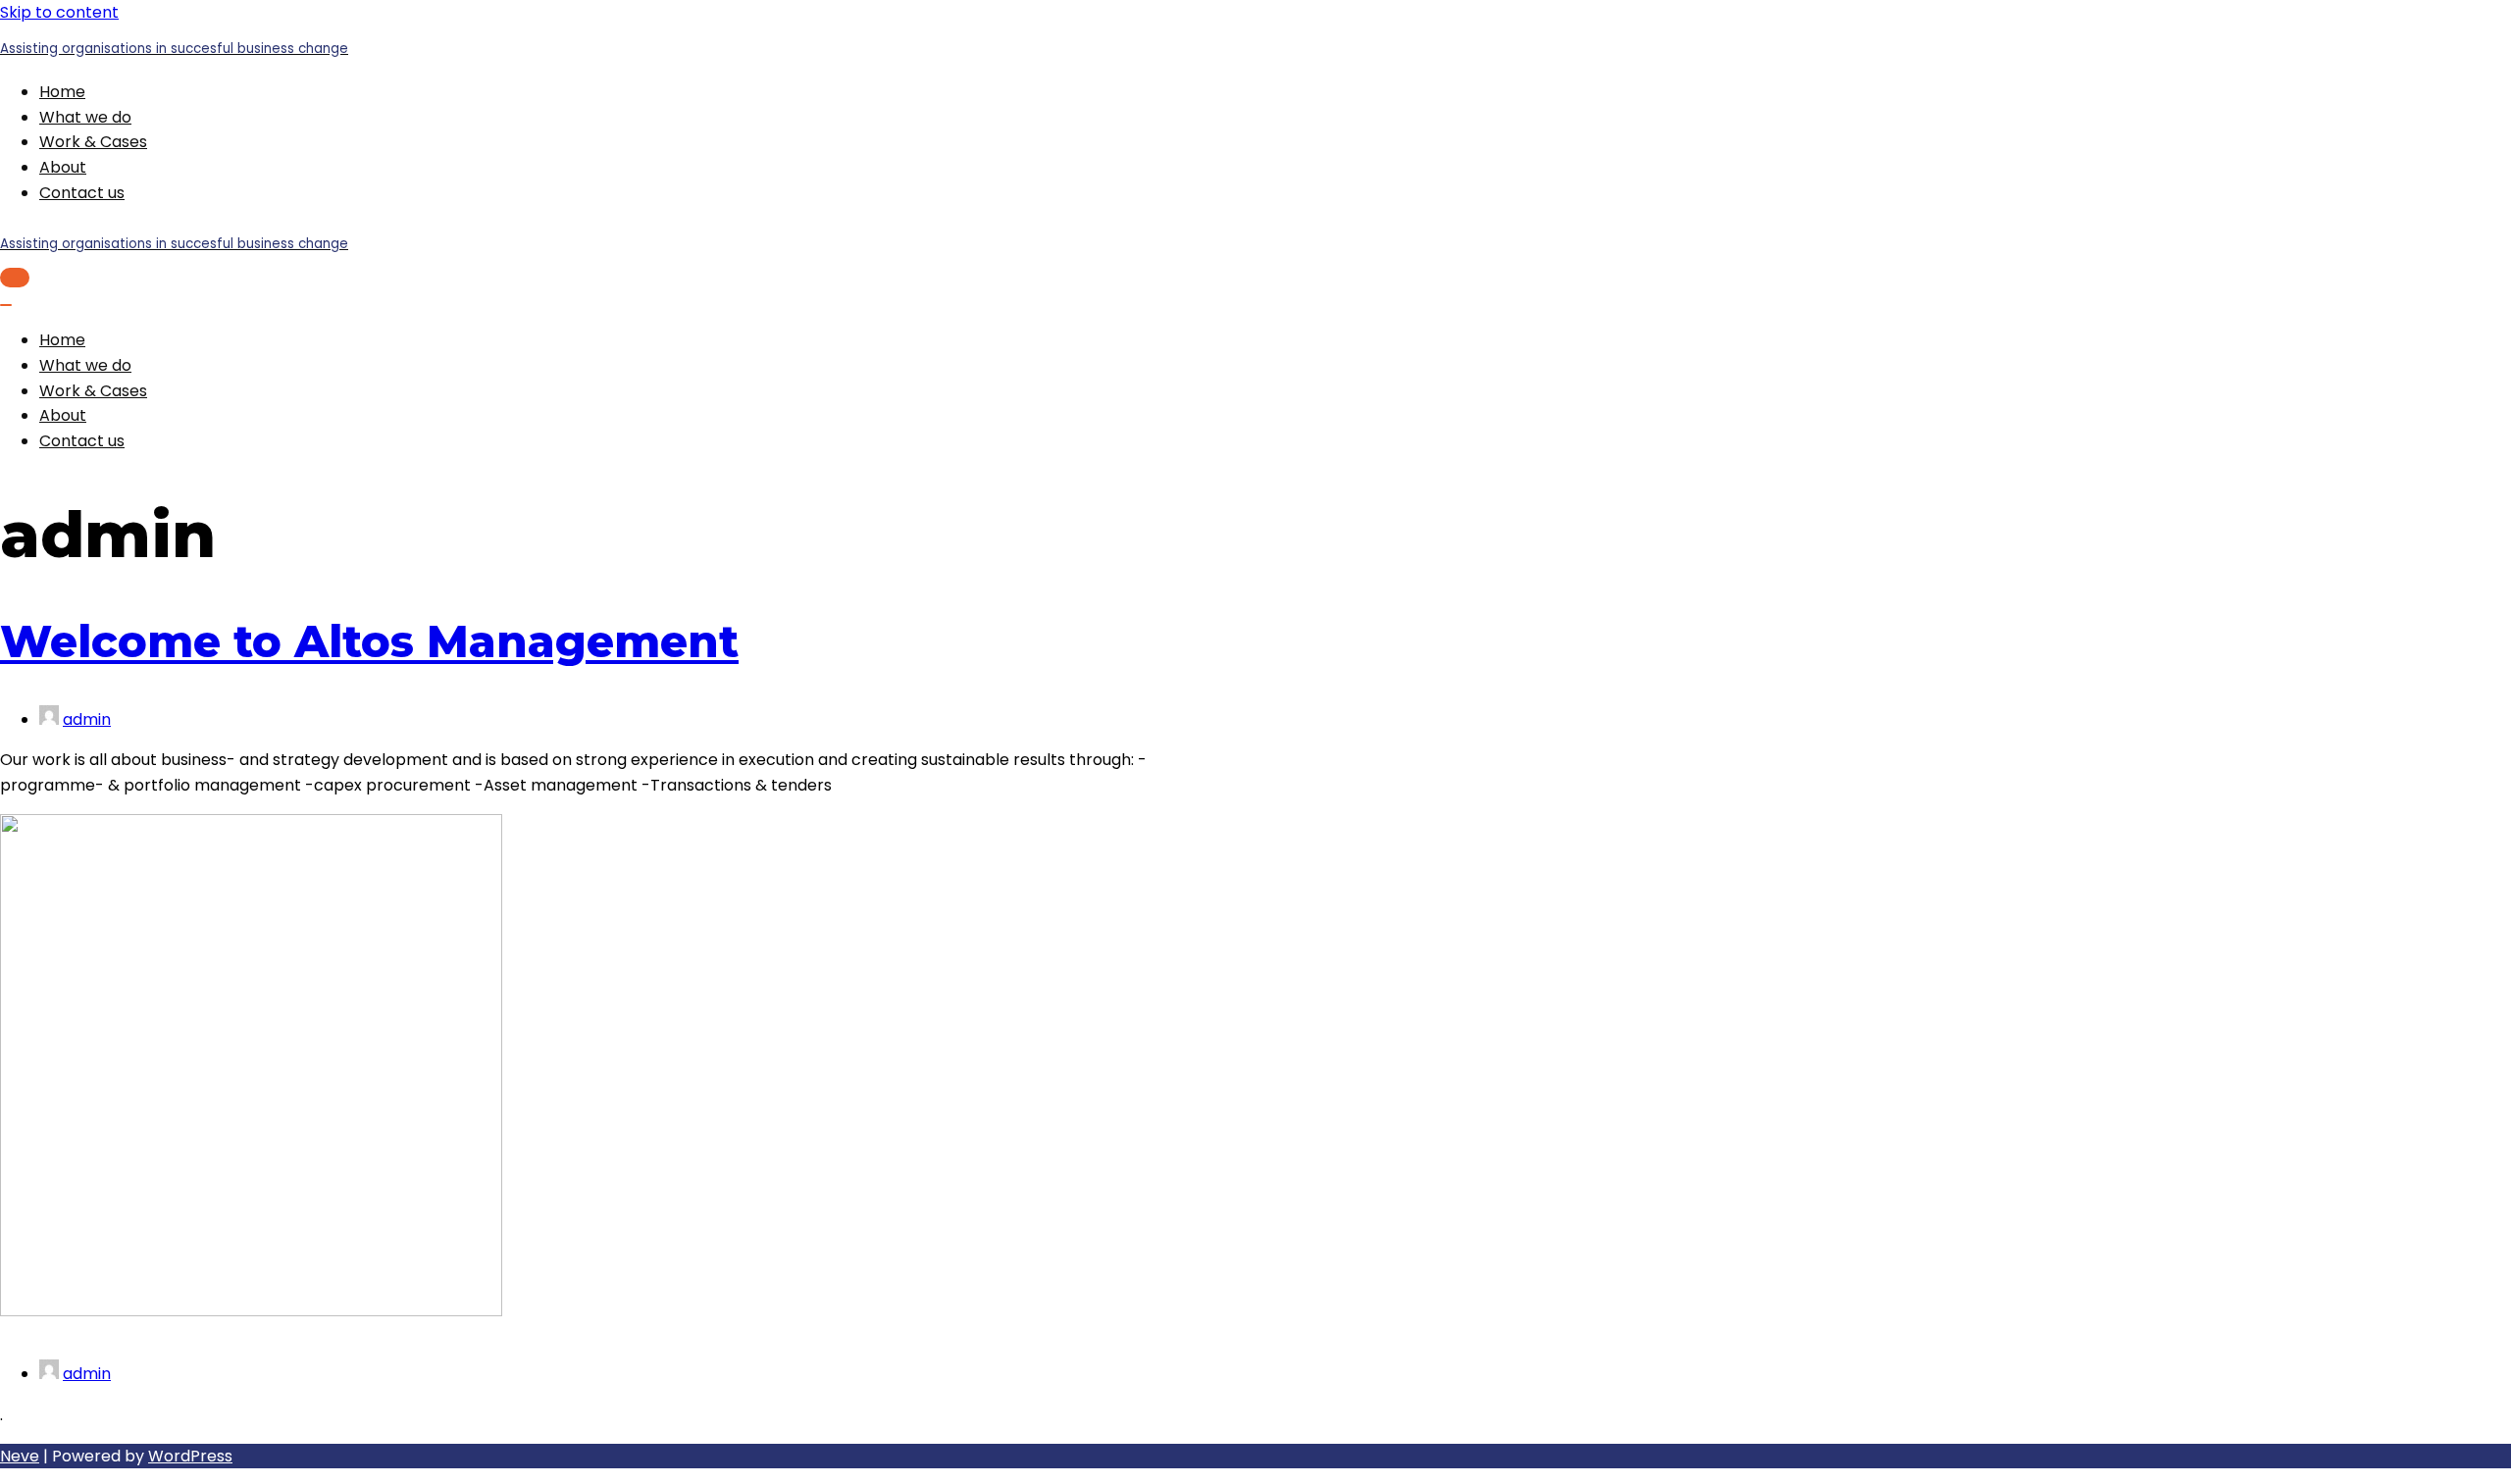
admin (87, 719)
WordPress (190, 1456)
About (63, 167)
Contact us (82, 193)
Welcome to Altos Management (369, 641)
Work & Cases (93, 142)
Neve (20, 1456)
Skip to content (59, 12)
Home (62, 92)
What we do (85, 117)
